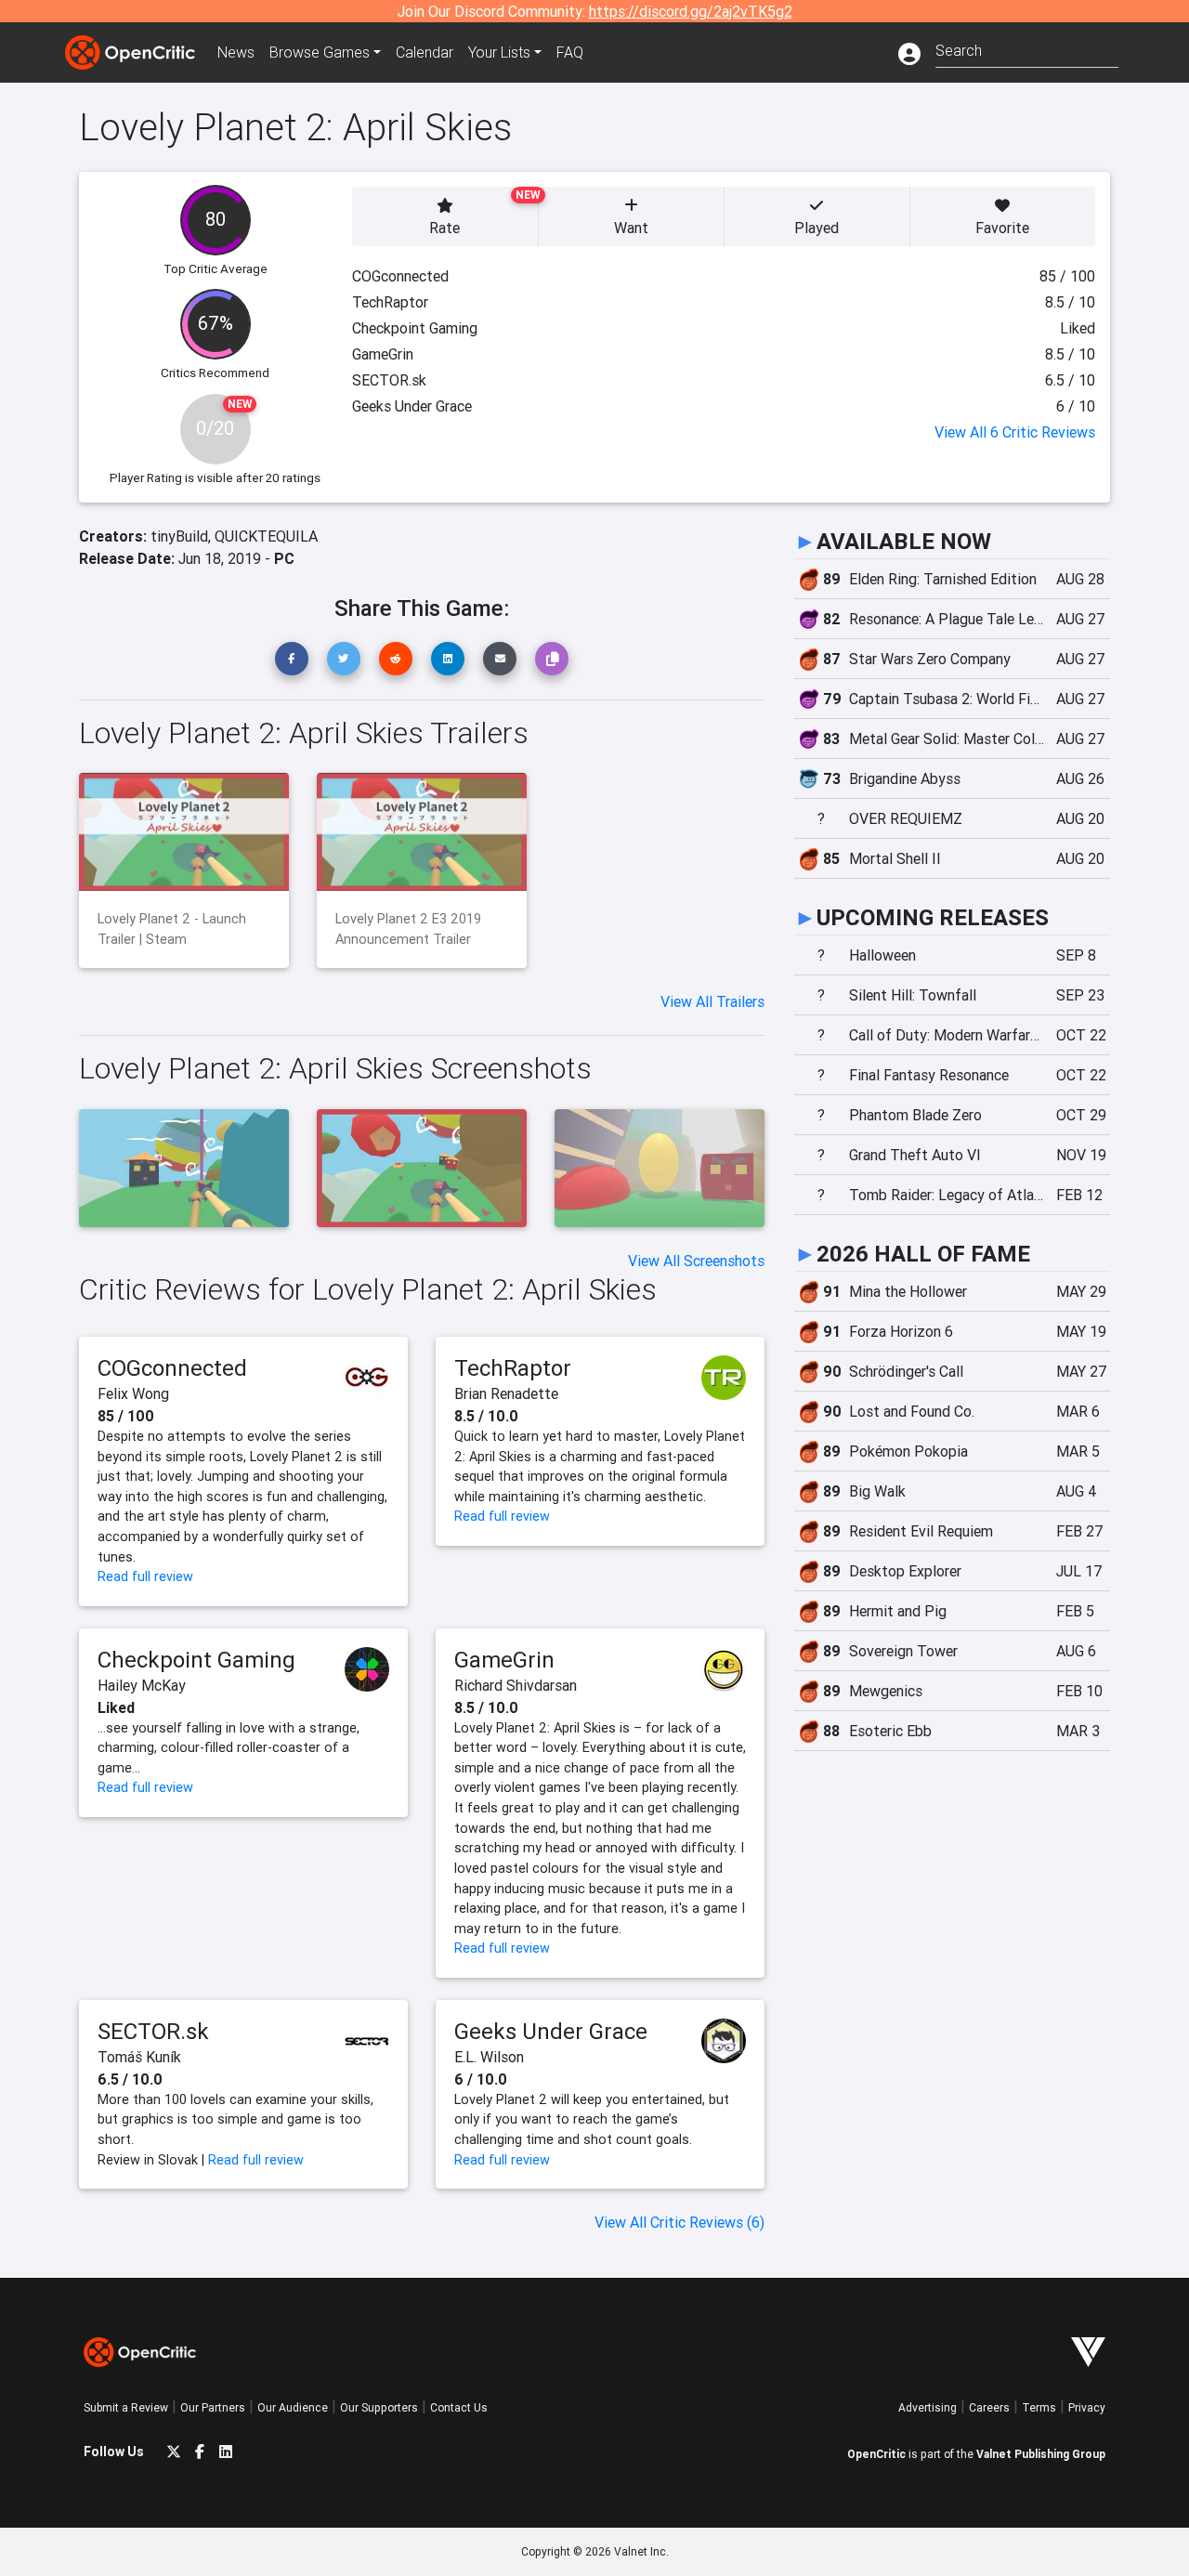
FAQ (570, 52)
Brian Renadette (506, 1393)
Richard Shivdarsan (516, 1685)
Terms (1039, 2407)
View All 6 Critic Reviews (1015, 432)
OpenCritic (876, 2454)
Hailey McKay (142, 1685)
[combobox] (1027, 49)
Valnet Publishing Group (1041, 2454)
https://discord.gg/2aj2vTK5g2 (691, 11)
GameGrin (504, 1660)
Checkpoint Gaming (196, 1660)
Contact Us (459, 2407)
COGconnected (172, 1368)
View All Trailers (712, 1001)
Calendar (425, 52)
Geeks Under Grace (551, 2031)
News (236, 52)
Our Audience (293, 2407)
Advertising (928, 2407)
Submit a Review (126, 2407)
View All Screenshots (696, 1261)
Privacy (1087, 2407)
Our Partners (213, 2407)
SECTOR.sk (153, 2031)
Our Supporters (379, 2407)
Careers (989, 2407)
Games (320, 52)
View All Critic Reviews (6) (679, 2222)
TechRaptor (513, 1368)
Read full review (145, 1576)
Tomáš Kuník (139, 2057)
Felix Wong (133, 1393)
